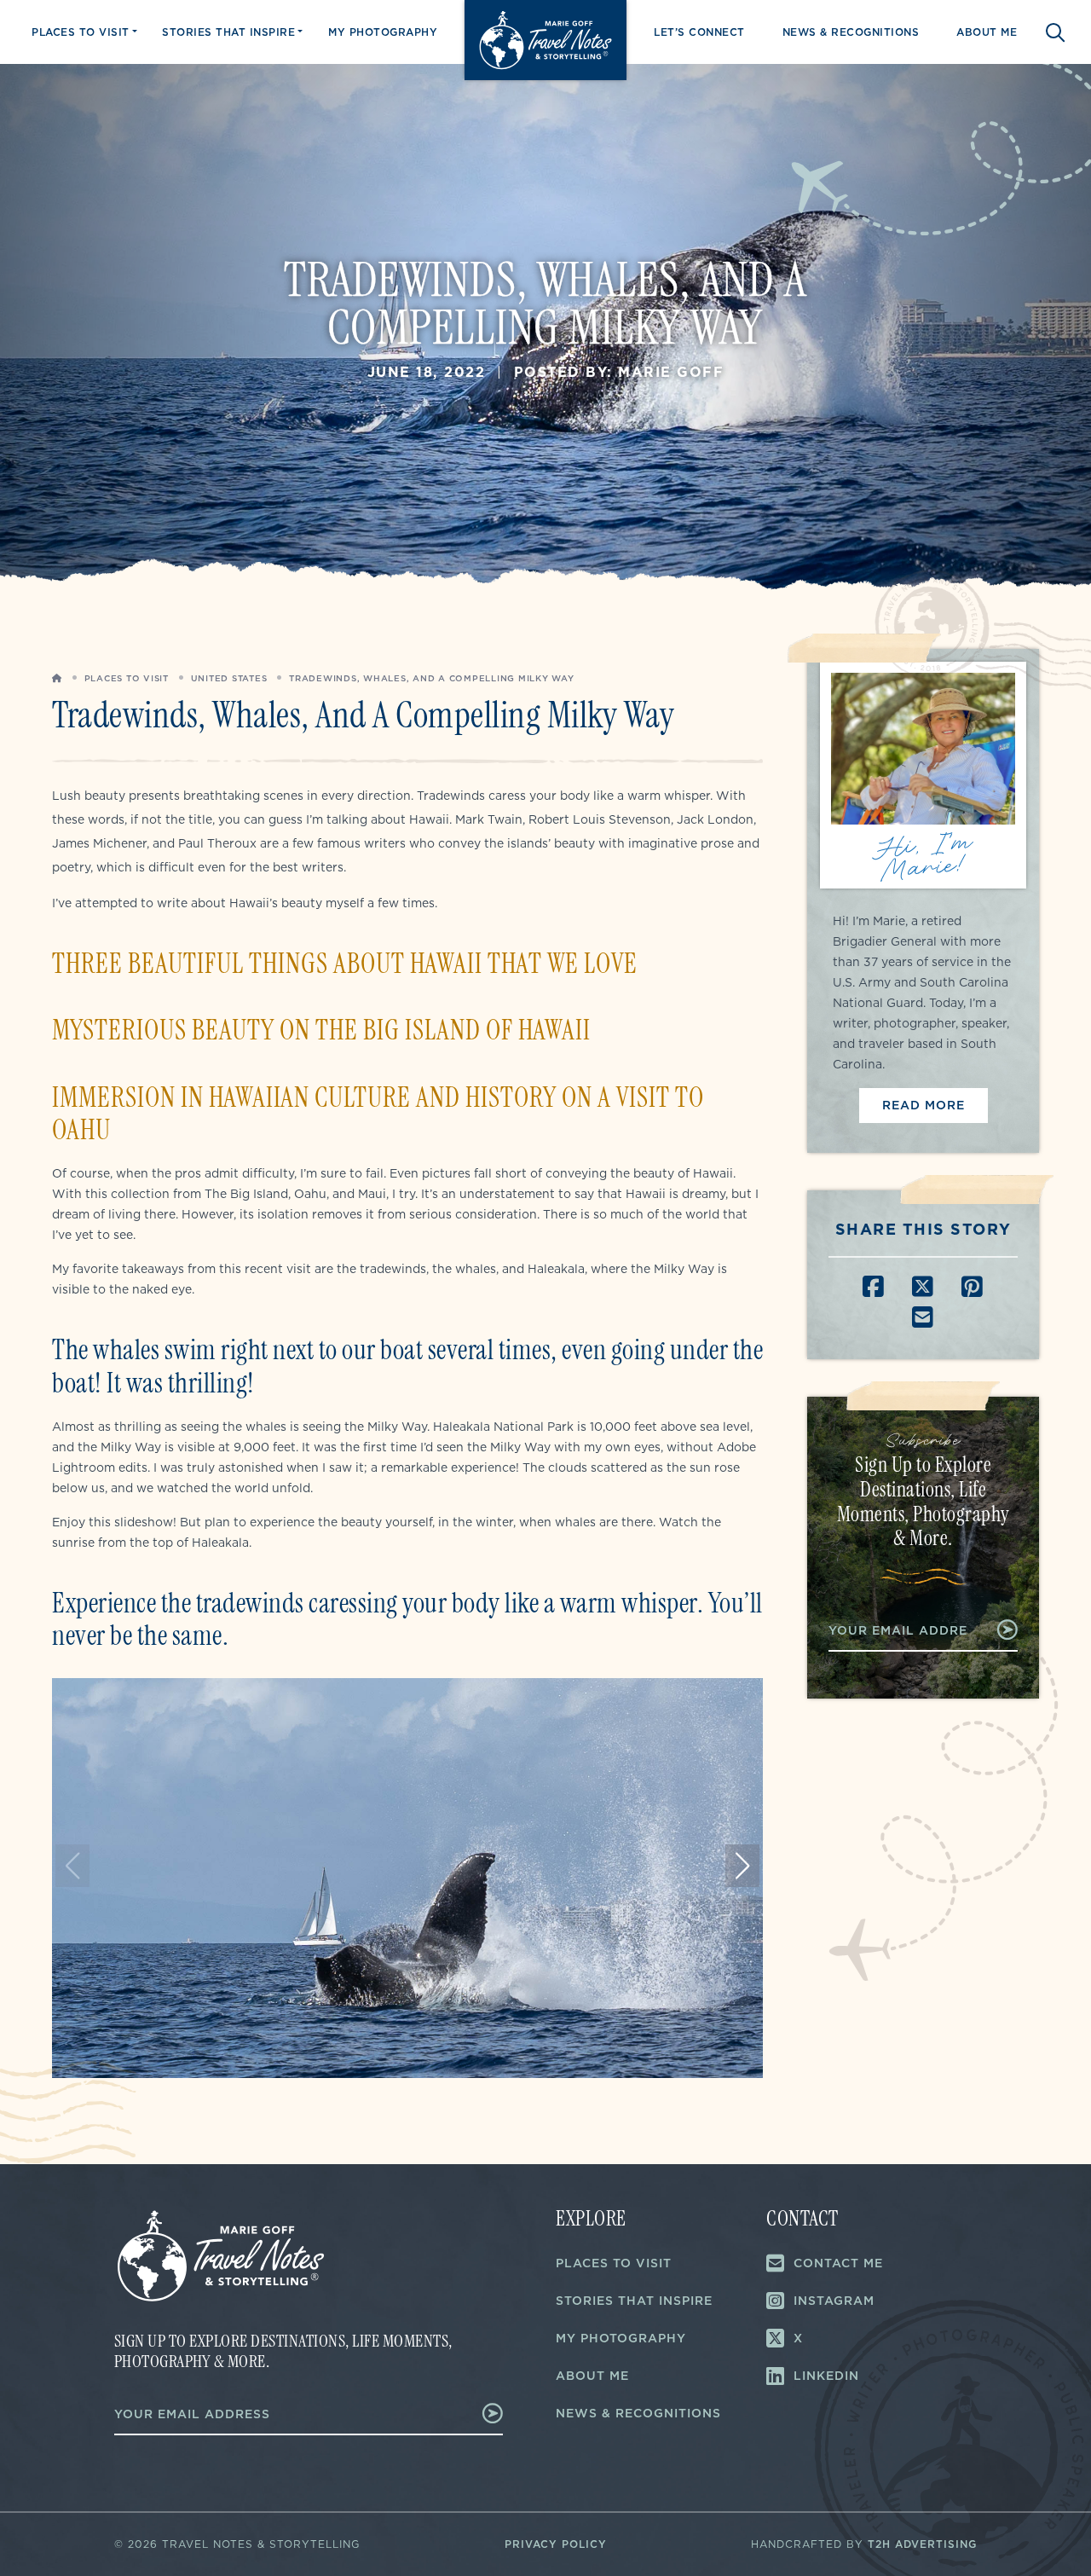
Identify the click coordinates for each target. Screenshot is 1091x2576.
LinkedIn (826, 2376)
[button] (742, 1866)
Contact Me (838, 2263)
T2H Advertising (922, 2544)
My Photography (383, 32)
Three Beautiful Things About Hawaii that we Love (345, 964)
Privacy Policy (556, 2544)
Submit (999, 1630)
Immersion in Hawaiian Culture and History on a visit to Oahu (378, 1114)
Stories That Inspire (228, 32)
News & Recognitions (851, 32)
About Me (987, 32)
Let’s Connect (699, 32)
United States (229, 678)
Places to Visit (81, 32)
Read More (924, 1105)
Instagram (834, 2301)
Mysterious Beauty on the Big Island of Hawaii (321, 1030)
